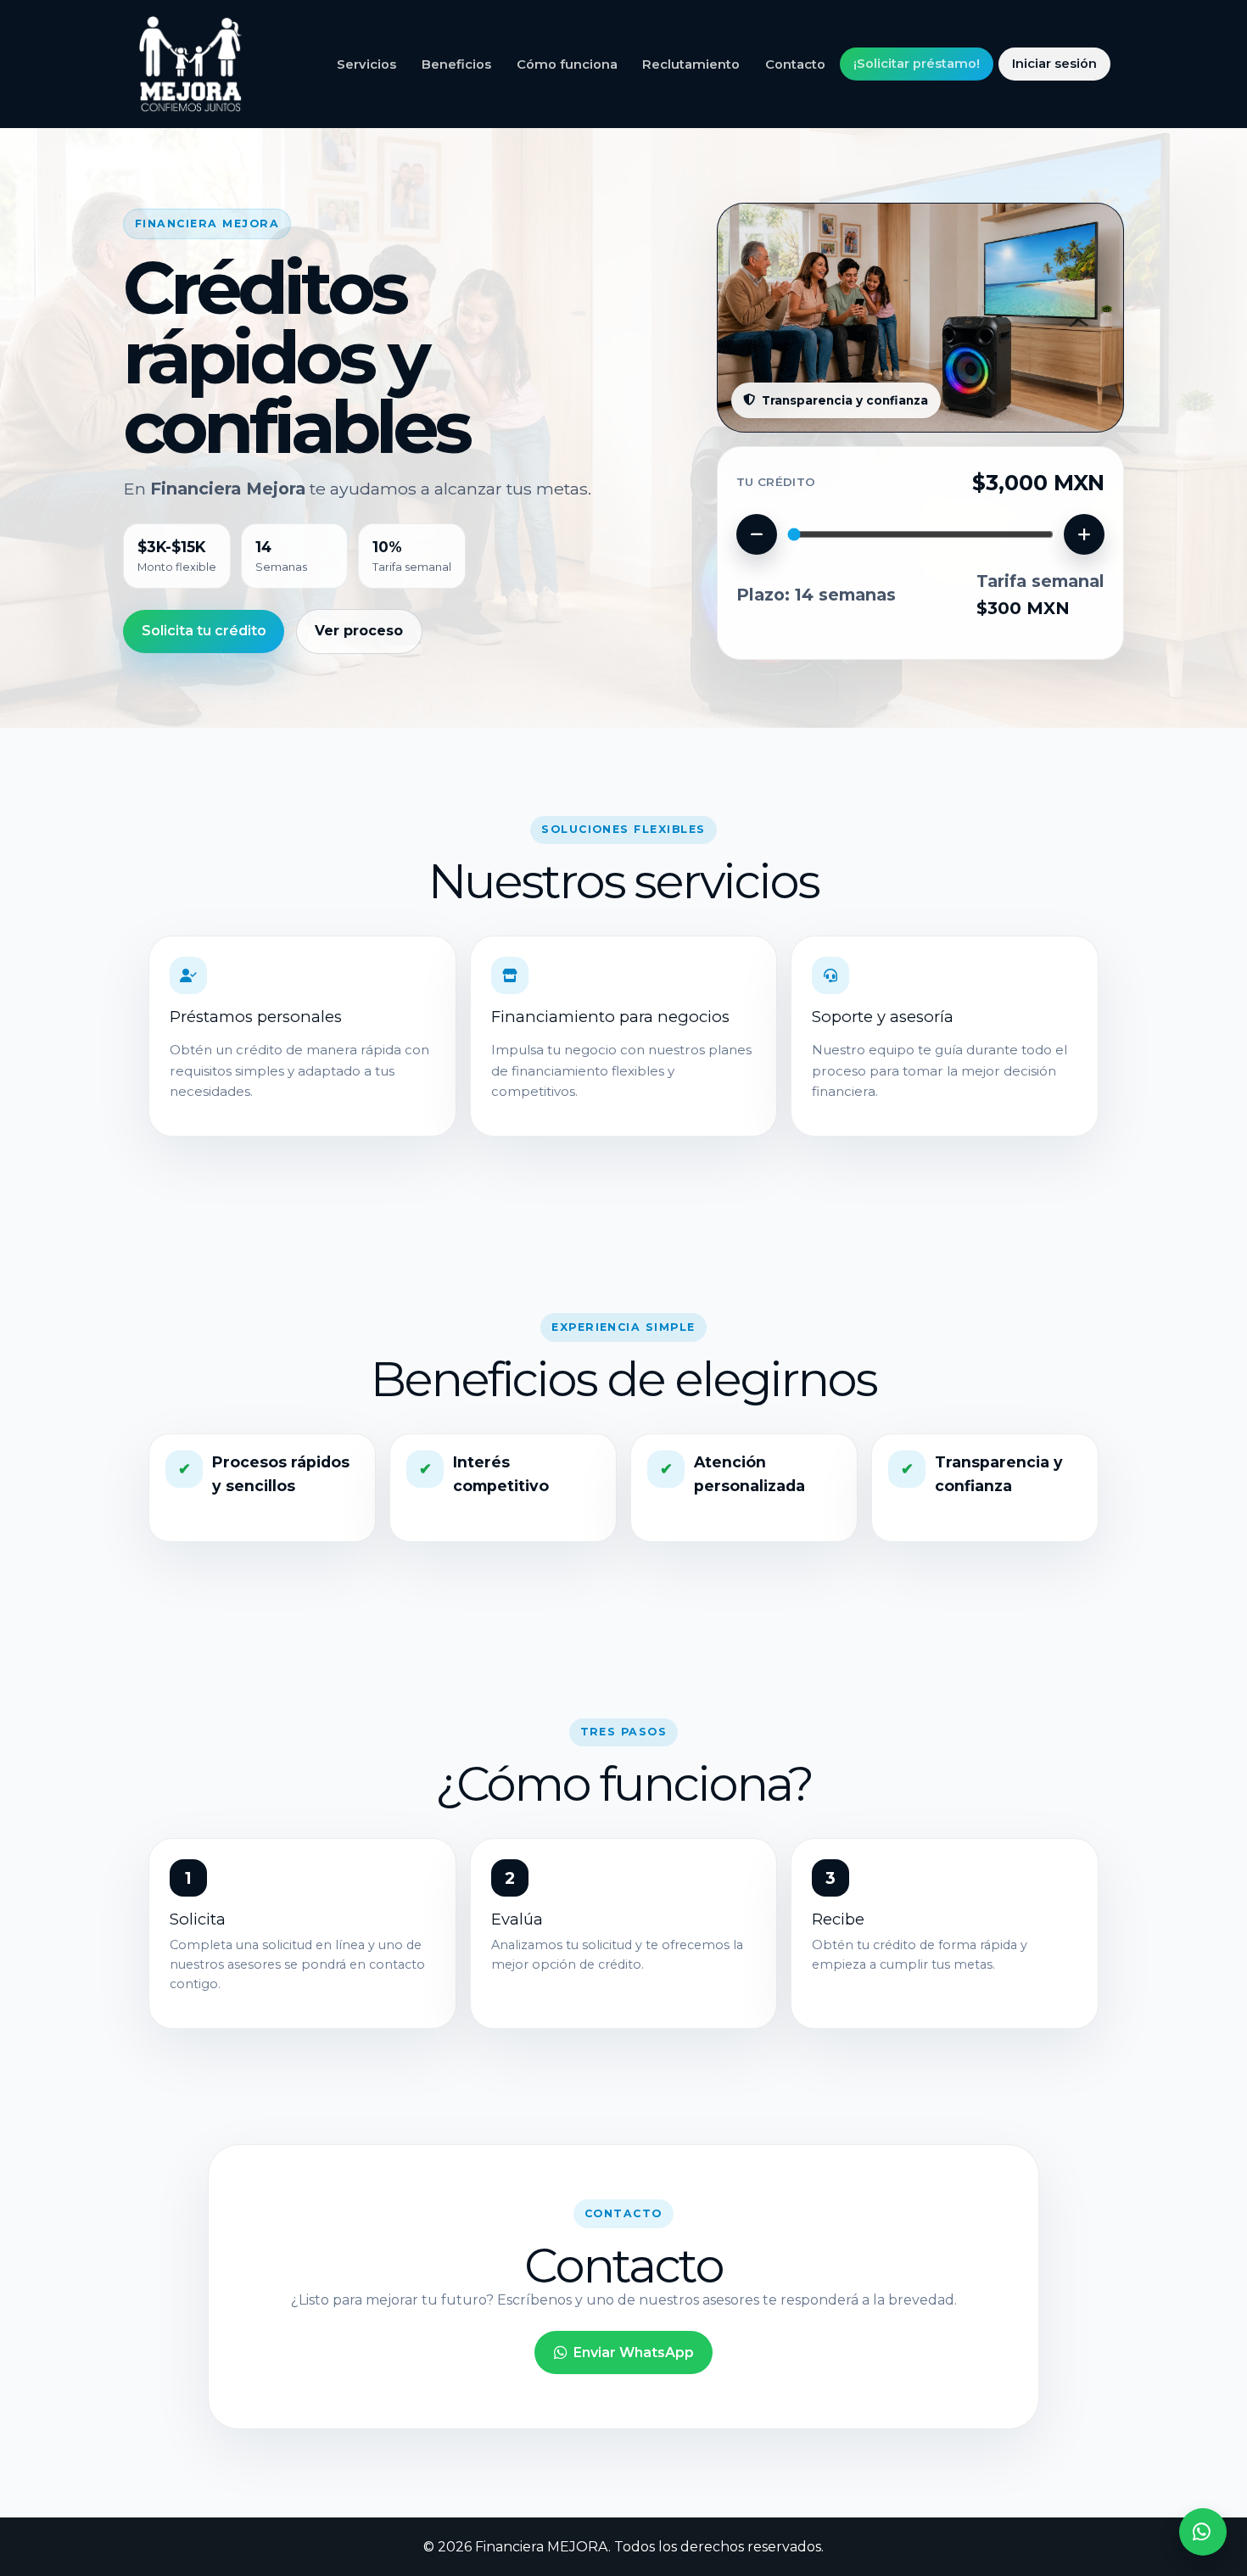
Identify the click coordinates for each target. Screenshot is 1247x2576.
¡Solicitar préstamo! (917, 64)
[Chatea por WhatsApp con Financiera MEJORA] (1203, 2532)
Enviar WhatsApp (634, 2352)
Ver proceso (359, 631)
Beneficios (456, 64)
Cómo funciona (567, 64)
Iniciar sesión (1054, 64)
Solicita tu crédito (204, 631)
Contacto (795, 64)
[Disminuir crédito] (757, 534)
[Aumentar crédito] (1084, 534)
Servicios (366, 64)
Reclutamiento (691, 64)
